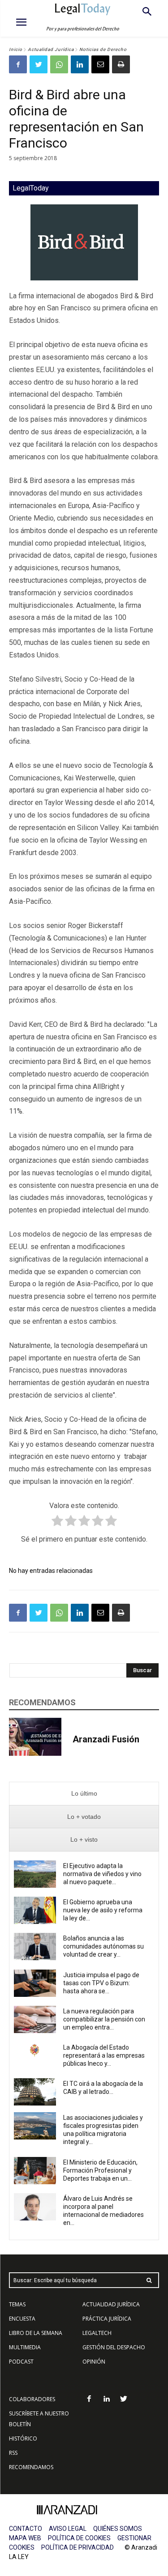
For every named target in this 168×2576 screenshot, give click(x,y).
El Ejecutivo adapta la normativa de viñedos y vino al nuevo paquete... (102, 1874)
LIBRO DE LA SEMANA (36, 2333)
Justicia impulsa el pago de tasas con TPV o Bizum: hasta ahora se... (101, 1983)
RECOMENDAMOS (31, 2467)
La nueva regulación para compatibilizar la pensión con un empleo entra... (104, 2019)
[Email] (100, 64)
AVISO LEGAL (68, 2529)
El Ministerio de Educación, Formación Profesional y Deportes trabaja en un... (100, 2170)
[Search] (149, 2280)
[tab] (84, 1794)
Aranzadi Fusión (106, 1739)
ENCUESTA (22, 2319)
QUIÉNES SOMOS (118, 2529)
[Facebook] (18, 64)
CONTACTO (26, 2529)
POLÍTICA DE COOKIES (79, 2538)
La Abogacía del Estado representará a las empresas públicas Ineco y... (104, 2055)
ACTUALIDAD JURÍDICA (111, 2304)
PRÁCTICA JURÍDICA (107, 2319)
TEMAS (17, 2304)
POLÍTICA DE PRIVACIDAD (78, 2547)
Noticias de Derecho (103, 49)
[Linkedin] (80, 64)
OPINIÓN (94, 2362)
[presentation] (84, 1794)
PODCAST (21, 2362)
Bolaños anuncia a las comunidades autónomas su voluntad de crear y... (103, 1946)
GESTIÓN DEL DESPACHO (114, 2347)
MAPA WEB (25, 2538)
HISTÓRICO (23, 2438)
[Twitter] (39, 64)
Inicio (16, 49)
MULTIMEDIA (25, 2347)
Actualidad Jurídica (51, 49)
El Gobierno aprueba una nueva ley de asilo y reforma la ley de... (103, 1910)
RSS (13, 2453)
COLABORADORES (32, 2399)
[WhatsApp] (59, 64)
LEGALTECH (97, 2333)
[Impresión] (121, 64)
